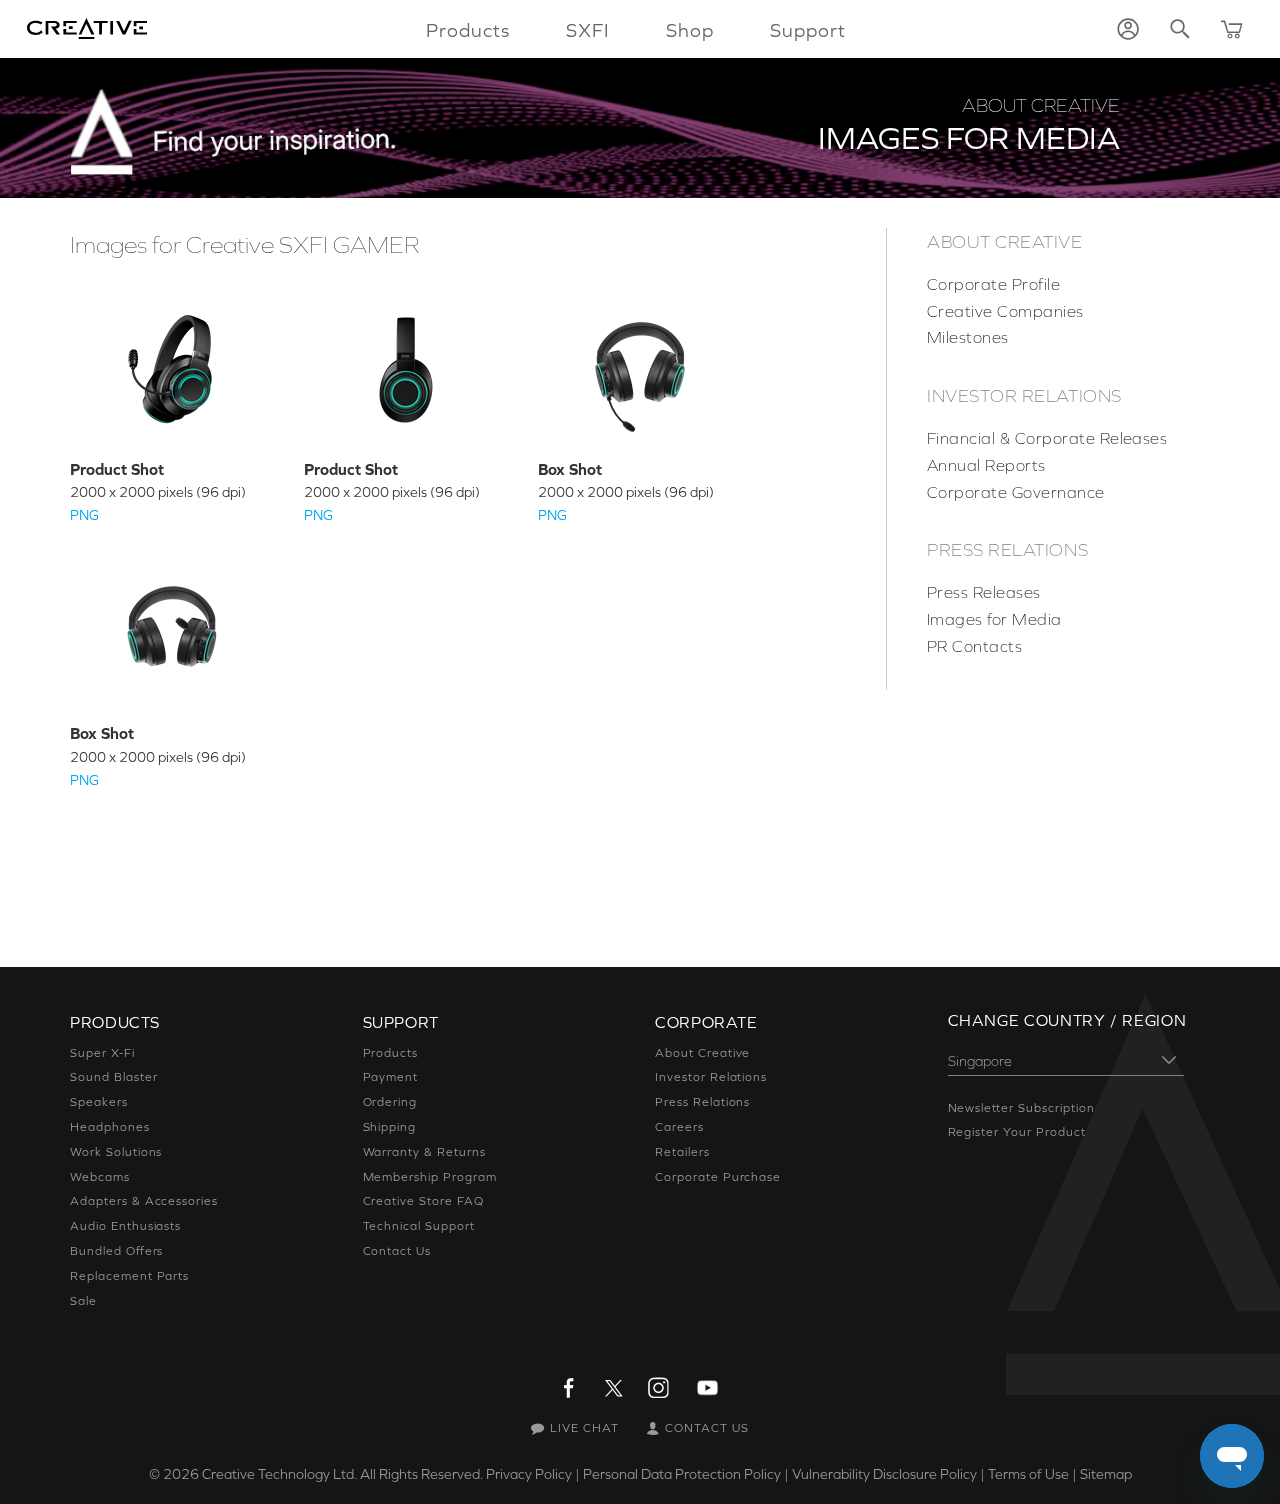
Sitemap (1106, 1474)
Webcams (100, 1177)
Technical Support (419, 1226)
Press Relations (1007, 550)
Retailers (682, 1152)
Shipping (390, 1127)
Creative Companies (1005, 311)
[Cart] (1232, 29)
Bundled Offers (116, 1251)
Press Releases (984, 592)
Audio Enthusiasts (125, 1226)
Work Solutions (116, 1152)
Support (808, 30)
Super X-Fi (102, 1053)
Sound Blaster (113, 1077)
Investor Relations (1024, 396)
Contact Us (397, 1251)
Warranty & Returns (424, 1152)
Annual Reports (986, 465)
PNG (84, 515)
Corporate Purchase (718, 1177)
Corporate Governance (1016, 492)
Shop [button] (690, 30)
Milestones (968, 337)
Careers (679, 1127)
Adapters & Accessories (144, 1201)
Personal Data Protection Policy (682, 1474)
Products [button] (468, 30)
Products (391, 1053)
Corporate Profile (993, 284)
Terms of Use (1028, 1474)
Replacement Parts (129, 1276)
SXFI (588, 30)
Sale (83, 1301)
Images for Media (994, 619)
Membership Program (430, 1177)
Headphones (110, 1127)
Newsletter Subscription (1021, 1108)
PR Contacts (974, 646)
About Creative (1005, 242)
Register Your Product (1017, 1132)
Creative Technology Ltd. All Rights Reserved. (342, 1474)
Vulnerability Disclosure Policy (884, 1474)
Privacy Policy (529, 1474)
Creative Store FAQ (423, 1201)
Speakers (99, 1102)
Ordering (390, 1102)
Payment (391, 1077)
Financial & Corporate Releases (1047, 438)
